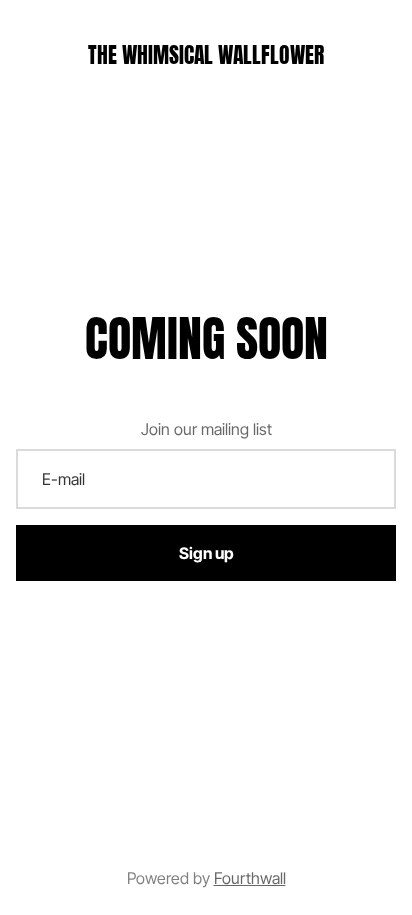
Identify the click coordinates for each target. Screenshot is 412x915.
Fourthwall (250, 878)
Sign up (206, 553)
